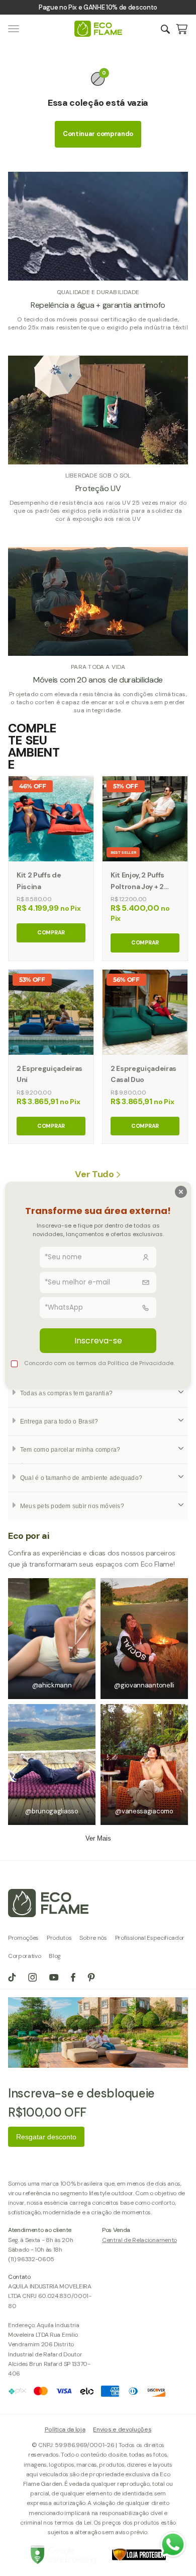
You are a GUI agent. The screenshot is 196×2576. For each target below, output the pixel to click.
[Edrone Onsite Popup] (98, 1288)
